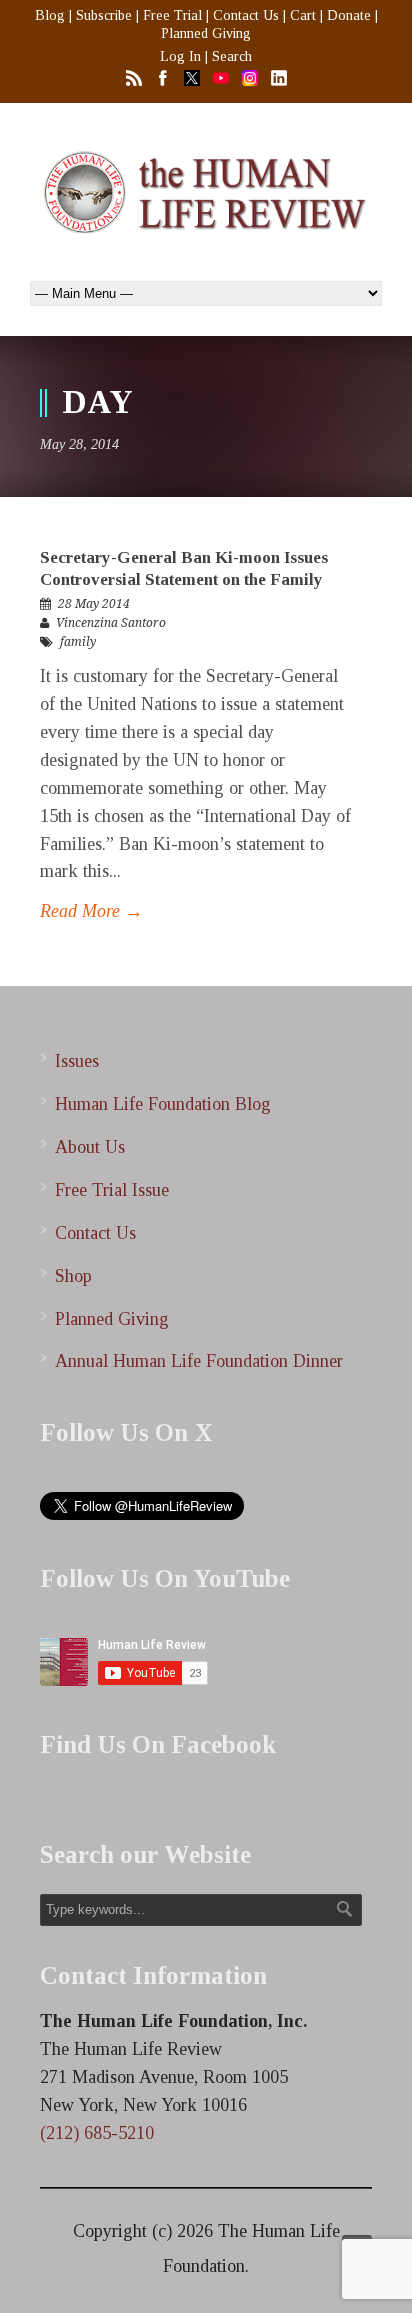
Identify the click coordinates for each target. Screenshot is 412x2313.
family (78, 642)
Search (232, 56)
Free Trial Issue (112, 1190)
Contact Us (246, 15)
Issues (77, 1061)
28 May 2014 (94, 604)
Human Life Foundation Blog (163, 1104)
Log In (180, 56)
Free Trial (172, 15)
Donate (349, 15)
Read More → (91, 911)
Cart (303, 15)
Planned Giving (206, 33)
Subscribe (104, 15)
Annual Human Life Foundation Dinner (199, 1361)
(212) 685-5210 (97, 2133)
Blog (50, 15)
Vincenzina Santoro (111, 623)
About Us (90, 1147)
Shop (73, 1276)
